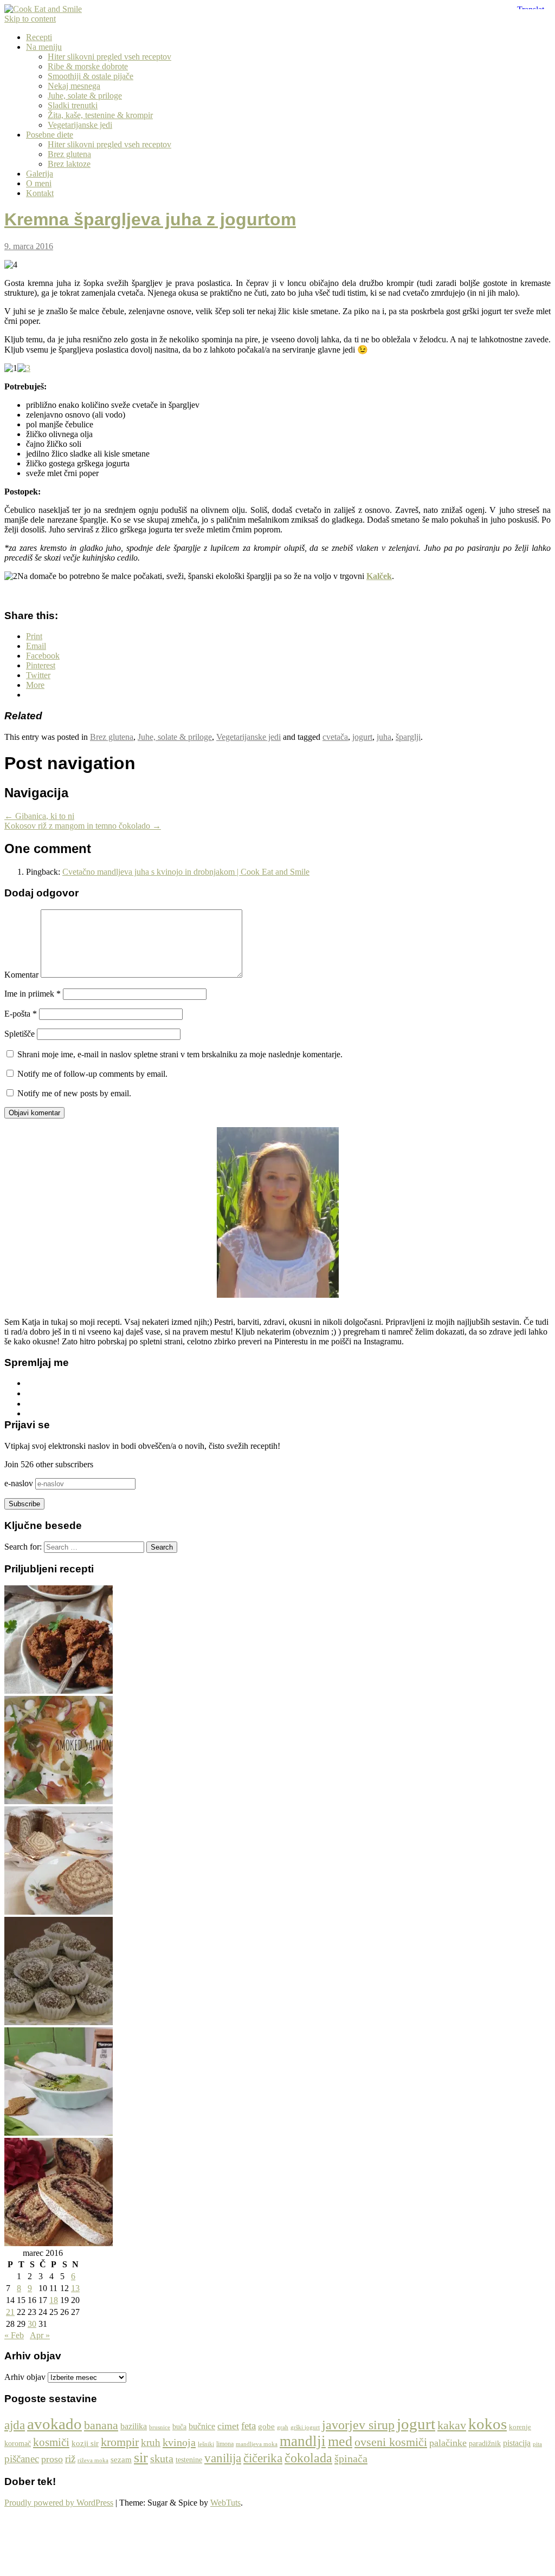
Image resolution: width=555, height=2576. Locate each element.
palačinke (448, 2443)
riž (70, 2459)
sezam (121, 2460)
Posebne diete (50, 135)
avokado (54, 2424)
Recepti (39, 37)
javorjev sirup (358, 2425)
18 (54, 2300)
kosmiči (51, 2442)
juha (384, 737)
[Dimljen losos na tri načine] (59, 1801)
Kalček (379, 576)
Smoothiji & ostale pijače (91, 76)
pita (537, 2444)
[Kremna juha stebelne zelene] (59, 2133)
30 (32, 2324)
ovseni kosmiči (391, 2442)
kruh (151, 2442)
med (340, 2441)
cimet (228, 2426)
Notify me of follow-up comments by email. (92, 1074)
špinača (351, 2458)
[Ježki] (59, 2022)
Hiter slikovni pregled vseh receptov (109, 57)
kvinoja (179, 2442)
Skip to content (30, 19)
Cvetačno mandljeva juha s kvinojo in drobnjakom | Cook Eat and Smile (186, 872)
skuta (162, 2459)
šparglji (408, 737)
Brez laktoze (69, 164)
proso (52, 2459)
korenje (520, 2427)
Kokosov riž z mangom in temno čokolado (83, 826)
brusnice (160, 2427)
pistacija (517, 2443)
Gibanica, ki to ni (39, 816)
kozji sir (85, 2443)
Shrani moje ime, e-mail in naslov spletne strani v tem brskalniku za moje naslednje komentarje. (180, 1054)
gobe (266, 2427)
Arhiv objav (25, 2377)
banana (101, 2425)
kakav (452, 2425)
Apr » (40, 2335)
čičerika (263, 2458)
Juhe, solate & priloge (85, 96)
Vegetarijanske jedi (80, 125)
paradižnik (485, 2444)
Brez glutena (69, 154)
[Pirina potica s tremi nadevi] (59, 2243)
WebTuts (225, 2503)
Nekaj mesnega (74, 86)
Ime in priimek (33, 994)
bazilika (134, 2426)
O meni (39, 183)
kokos (488, 2424)
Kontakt (40, 193)
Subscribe (24, 1504)
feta (249, 2426)
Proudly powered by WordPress (59, 2503)
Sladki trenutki (73, 105)
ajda (15, 2425)
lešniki (206, 2444)
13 (75, 2288)
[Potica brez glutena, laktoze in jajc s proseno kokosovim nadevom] (59, 1912)
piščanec (22, 2459)
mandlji (303, 2441)
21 (10, 2312)
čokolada (308, 2458)
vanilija (223, 2458)
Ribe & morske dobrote (88, 66)
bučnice (202, 2426)
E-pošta (21, 1014)
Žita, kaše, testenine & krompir (100, 115)
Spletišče (20, 1034)
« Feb (14, 2335)
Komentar (21, 975)
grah (283, 2427)
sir (141, 2458)
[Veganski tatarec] (59, 1691)
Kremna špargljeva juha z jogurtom (150, 219)
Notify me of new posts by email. (74, 1093)
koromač (18, 2444)
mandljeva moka (257, 2444)
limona (225, 2444)
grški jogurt (305, 2427)
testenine (189, 2460)
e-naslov (20, 1483)
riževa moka (93, 2460)
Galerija (40, 174)
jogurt (362, 737)
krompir (120, 2442)
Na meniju (44, 47)
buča (179, 2427)
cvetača (335, 737)
